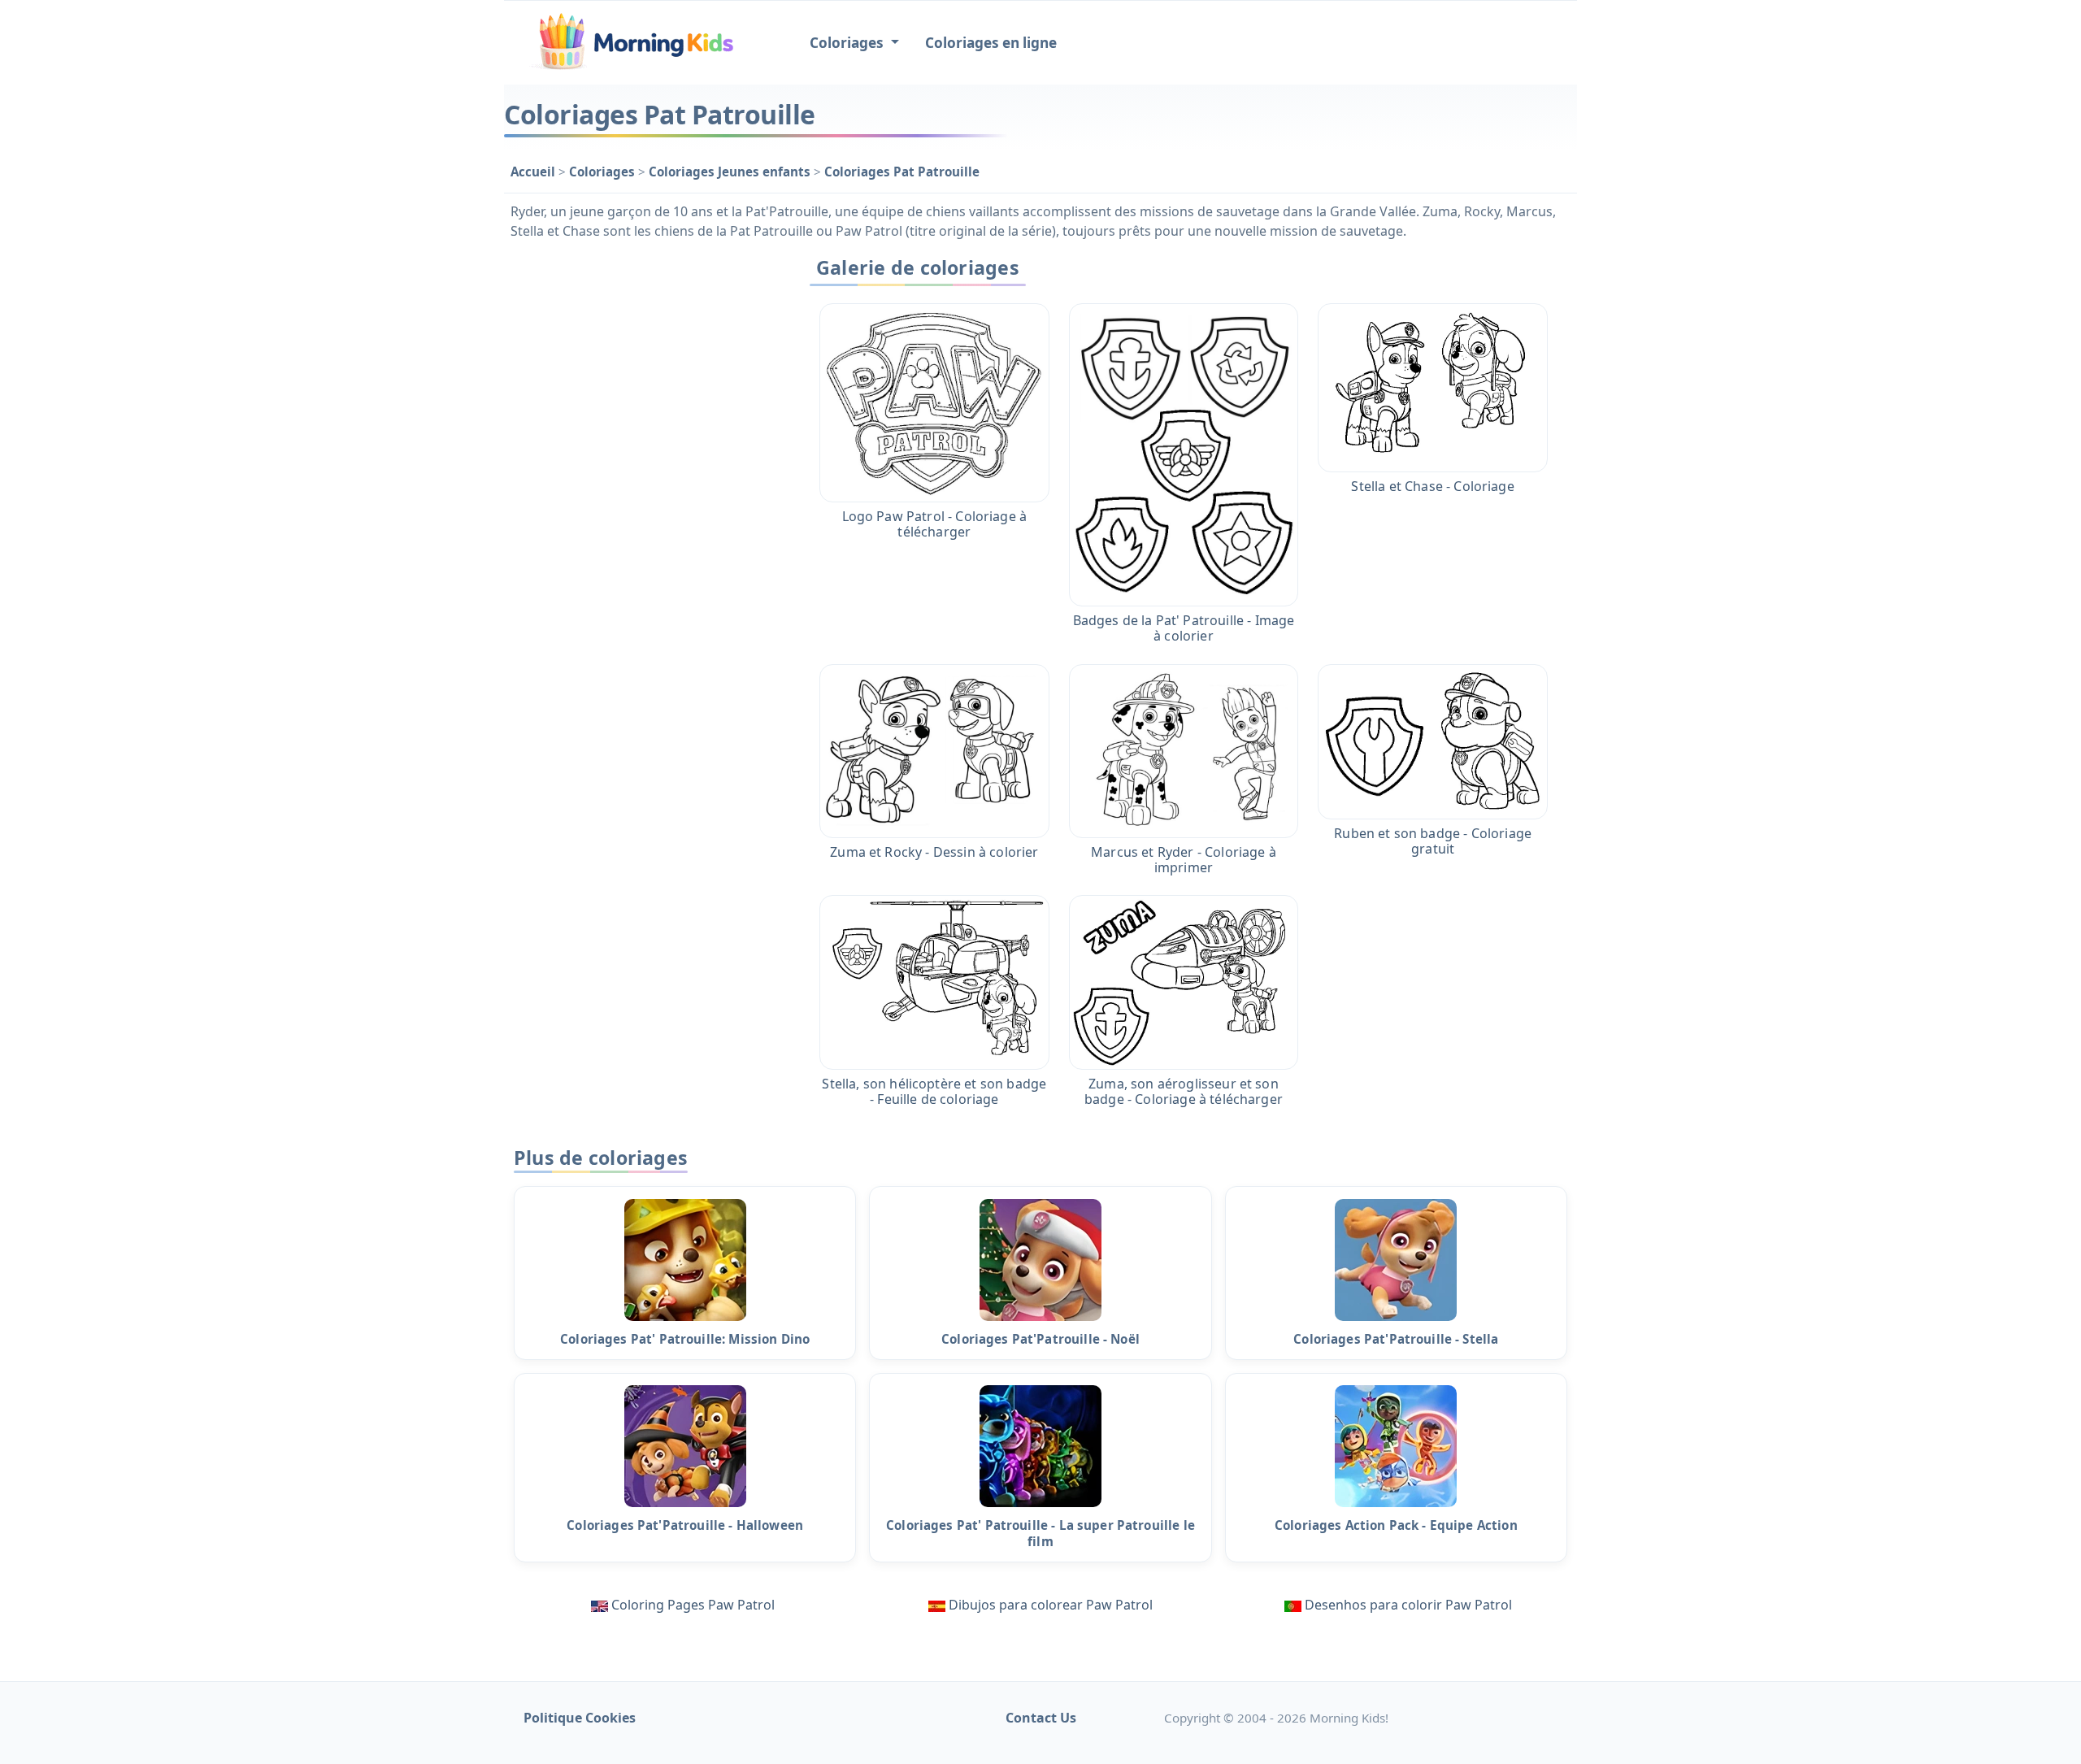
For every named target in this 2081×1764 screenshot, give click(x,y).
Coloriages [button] (848, 43)
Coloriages (604, 172)
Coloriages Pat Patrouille (902, 172)
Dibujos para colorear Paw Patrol (1051, 1605)
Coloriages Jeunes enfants (731, 172)
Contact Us (1041, 1718)
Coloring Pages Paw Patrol (693, 1605)
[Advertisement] (644, 493)
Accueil (534, 172)
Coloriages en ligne (991, 43)
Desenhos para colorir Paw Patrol (1408, 1605)
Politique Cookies (580, 1718)
